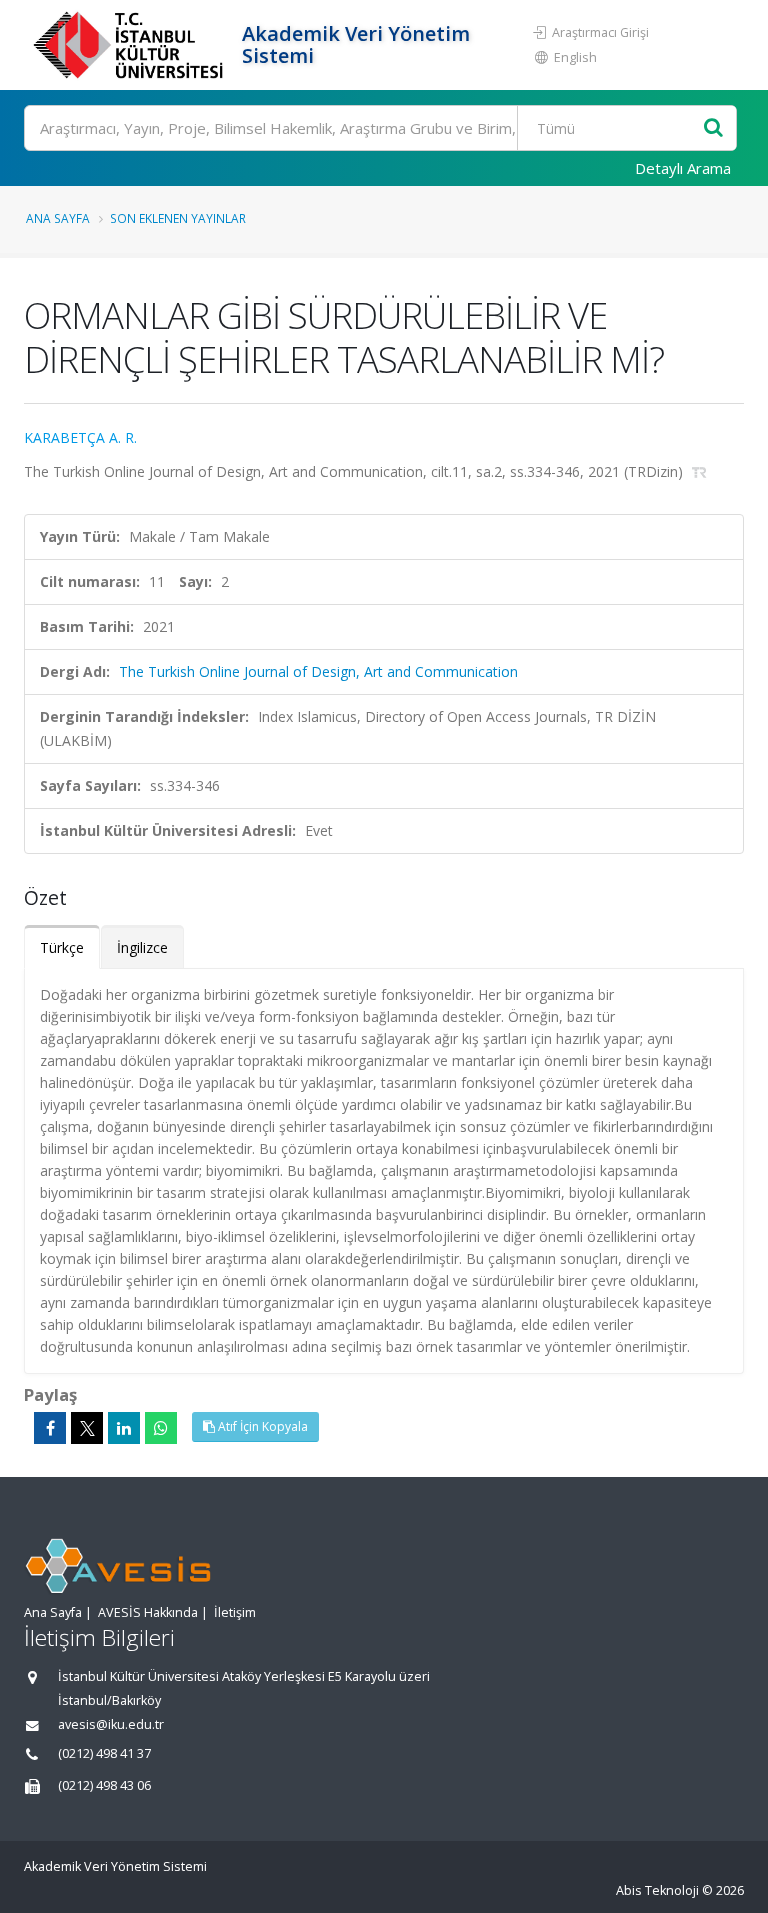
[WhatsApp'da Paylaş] (161, 1428)
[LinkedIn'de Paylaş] (124, 1428)
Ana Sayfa (58, 218)
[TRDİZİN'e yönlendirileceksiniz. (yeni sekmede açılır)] (699, 471)
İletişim (235, 1612)
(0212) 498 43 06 (104, 1785)
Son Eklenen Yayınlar (178, 218)
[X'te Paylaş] (87, 1428)
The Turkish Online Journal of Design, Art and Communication (318, 671)
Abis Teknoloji (657, 1890)
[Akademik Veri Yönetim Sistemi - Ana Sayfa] (130, 45)
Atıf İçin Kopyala (261, 1426)
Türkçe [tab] (62, 947)
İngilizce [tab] (142, 947)
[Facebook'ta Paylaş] (50, 1428)
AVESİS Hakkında (148, 1612)
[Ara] (713, 128)
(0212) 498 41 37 (104, 1753)
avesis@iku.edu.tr (111, 1724)
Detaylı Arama (683, 168)
